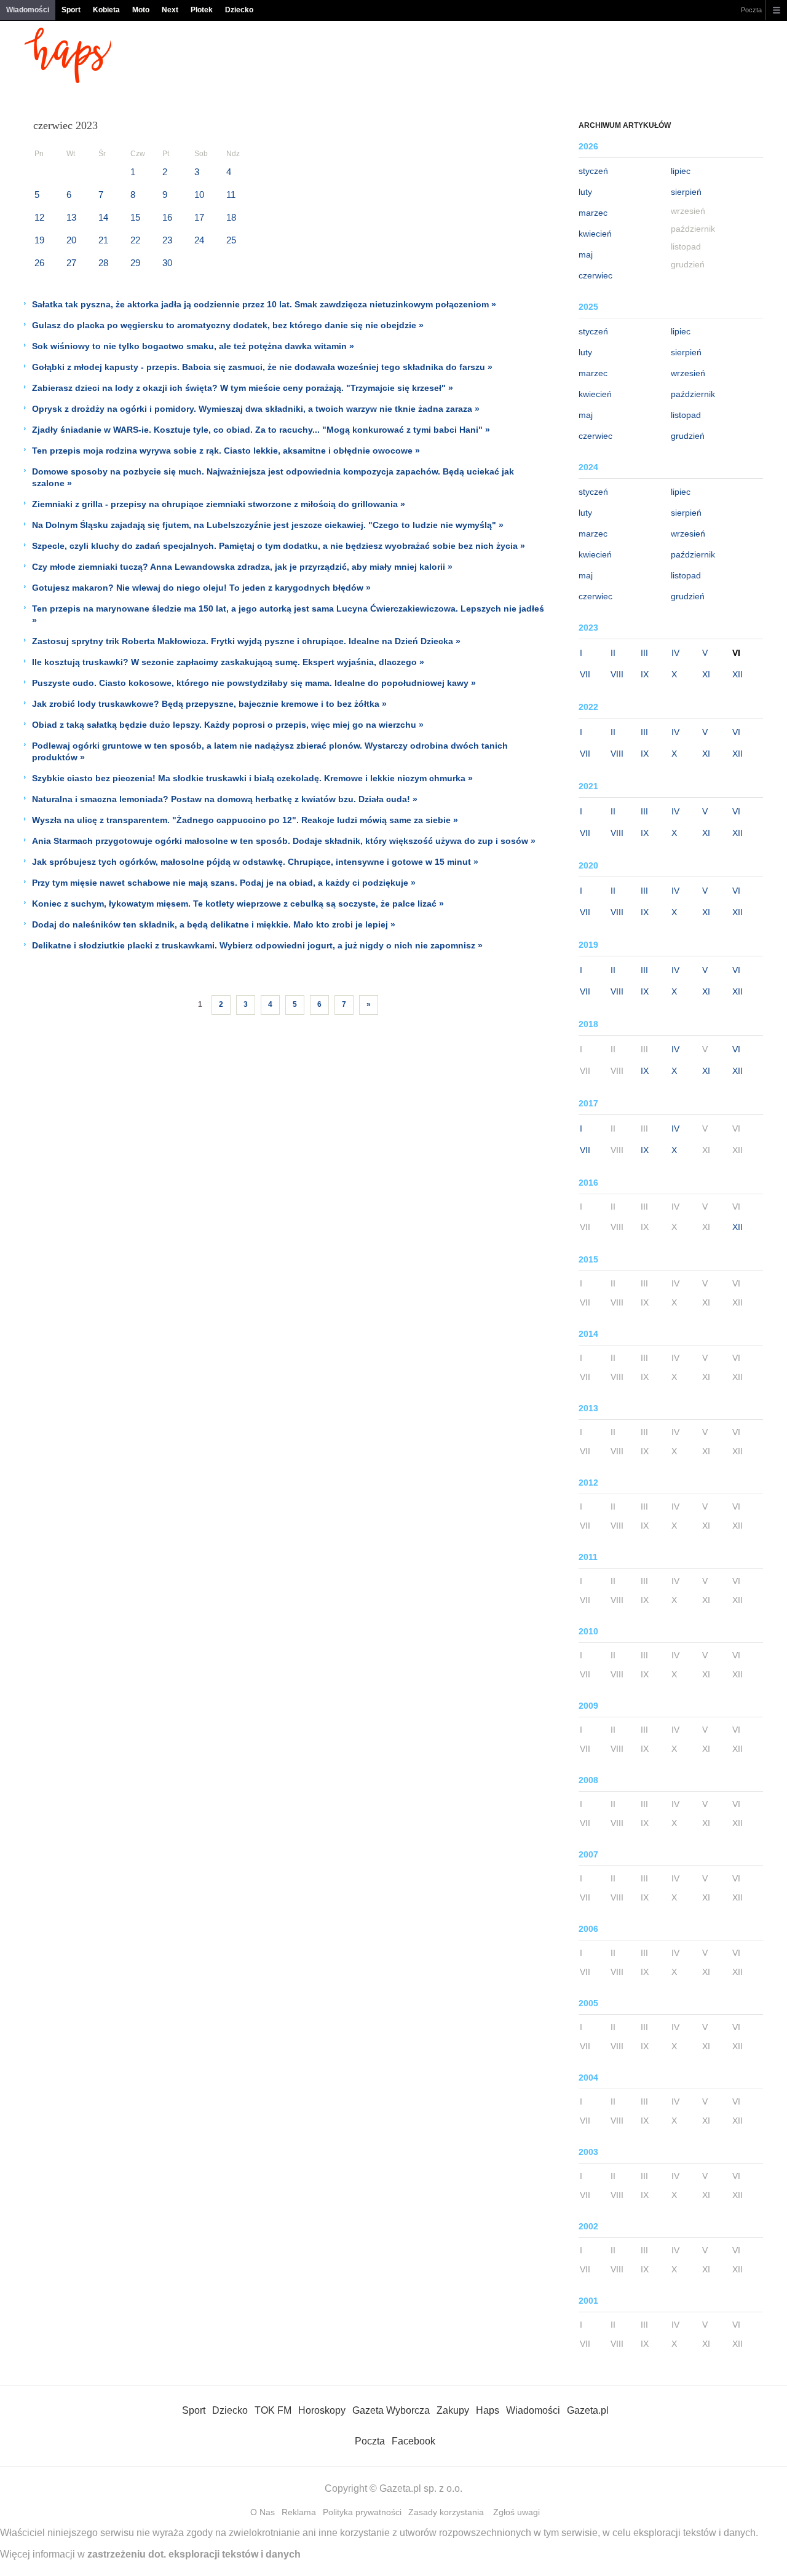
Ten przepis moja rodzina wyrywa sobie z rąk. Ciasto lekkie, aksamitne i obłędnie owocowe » (226, 451)
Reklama (299, 2512)
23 (167, 240)
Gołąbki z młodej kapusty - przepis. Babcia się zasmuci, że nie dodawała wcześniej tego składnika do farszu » (262, 367)
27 (71, 263)
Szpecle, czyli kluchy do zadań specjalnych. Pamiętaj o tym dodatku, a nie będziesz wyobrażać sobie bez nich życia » (279, 546)
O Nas (263, 2512)
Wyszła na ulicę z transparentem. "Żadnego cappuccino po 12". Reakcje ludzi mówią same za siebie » (245, 820)
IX (645, 674)
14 (103, 217)
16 (167, 217)
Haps (488, 2410)
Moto (141, 10)
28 (103, 263)
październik (693, 394)
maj (586, 254)
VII (585, 674)
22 (135, 240)
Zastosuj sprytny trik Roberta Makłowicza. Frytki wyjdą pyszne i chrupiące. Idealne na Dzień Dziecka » (246, 641)
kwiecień (595, 234)
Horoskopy (322, 2410)
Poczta (751, 10)
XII (738, 674)
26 (39, 263)
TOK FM (273, 2410)
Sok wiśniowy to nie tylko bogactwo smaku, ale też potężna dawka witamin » (193, 346)
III (644, 653)
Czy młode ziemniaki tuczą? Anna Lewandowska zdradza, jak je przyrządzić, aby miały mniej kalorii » (242, 567)
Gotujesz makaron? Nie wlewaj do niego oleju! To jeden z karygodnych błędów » (201, 588)
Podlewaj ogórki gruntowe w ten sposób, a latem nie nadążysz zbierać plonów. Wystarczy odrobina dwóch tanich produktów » (270, 751)
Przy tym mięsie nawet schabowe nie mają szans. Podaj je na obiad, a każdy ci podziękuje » (224, 883)
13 (71, 217)
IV (675, 653)
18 (231, 217)
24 (199, 240)
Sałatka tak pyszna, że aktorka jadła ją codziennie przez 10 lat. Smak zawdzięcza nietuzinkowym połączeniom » (264, 304)
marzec (593, 213)
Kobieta (106, 10)
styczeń (593, 171)
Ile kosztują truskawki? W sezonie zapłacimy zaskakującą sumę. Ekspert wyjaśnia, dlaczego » (228, 662)
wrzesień (688, 373)
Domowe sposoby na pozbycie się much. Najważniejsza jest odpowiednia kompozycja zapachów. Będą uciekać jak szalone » (273, 477)
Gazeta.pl (588, 2410)
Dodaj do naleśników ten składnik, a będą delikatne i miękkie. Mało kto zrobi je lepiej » (214, 924)
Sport (71, 10)
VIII (617, 674)
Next (170, 10)
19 (39, 240)
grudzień (688, 436)
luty (585, 192)
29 (135, 263)
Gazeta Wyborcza (391, 2410)
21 (103, 240)
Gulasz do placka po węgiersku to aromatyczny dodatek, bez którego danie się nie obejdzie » (228, 325)
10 (199, 195)
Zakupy (453, 2410)
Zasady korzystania (446, 2512)
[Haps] (68, 80)
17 (199, 217)
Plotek (202, 10)
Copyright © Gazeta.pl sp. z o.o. (393, 2488)
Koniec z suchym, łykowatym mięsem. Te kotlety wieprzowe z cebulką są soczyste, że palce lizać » (238, 904)
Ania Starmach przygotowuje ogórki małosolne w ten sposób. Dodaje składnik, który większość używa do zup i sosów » (284, 841)
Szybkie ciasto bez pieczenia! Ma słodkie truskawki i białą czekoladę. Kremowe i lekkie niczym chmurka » (252, 778)
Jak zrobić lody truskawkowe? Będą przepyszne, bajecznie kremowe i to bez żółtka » (209, 704)
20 (71, 240)
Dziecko (239, 10)
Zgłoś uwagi (516, 2512)
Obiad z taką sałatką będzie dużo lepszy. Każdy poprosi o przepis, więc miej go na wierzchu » (228, 725)
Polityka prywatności (362, 2512)
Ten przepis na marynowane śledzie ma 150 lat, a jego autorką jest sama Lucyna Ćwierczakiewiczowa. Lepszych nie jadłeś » (288, 614)
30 (167, 263)
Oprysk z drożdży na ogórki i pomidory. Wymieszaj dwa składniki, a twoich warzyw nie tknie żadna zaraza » (256, 409)
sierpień (686, 192)
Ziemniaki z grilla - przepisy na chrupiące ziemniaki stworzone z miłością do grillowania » (219, 504)
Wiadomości (28, 10)
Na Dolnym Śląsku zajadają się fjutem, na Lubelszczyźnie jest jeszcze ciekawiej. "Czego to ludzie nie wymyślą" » (268, 525)
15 (135, 217)
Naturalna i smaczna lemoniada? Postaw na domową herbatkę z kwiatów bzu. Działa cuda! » (225, 799)
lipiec (681, 171)
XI (706, 674)
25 (231, 240)
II (613, 653)
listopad (686, 415)
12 (39, 217)
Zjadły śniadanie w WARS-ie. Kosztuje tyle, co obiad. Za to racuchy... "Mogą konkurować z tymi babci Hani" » (261, 430)
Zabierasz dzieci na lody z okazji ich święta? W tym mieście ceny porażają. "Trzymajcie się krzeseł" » (243, 388)
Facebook (413, 2441)
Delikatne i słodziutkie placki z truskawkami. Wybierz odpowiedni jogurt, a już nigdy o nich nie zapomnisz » (257, 945)
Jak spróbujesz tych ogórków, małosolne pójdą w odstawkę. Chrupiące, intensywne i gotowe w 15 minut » (255, 862)
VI (736, 732)
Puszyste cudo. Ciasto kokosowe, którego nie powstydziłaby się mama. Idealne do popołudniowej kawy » (254, 683)
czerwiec (595, 275)
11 (231, 195)
